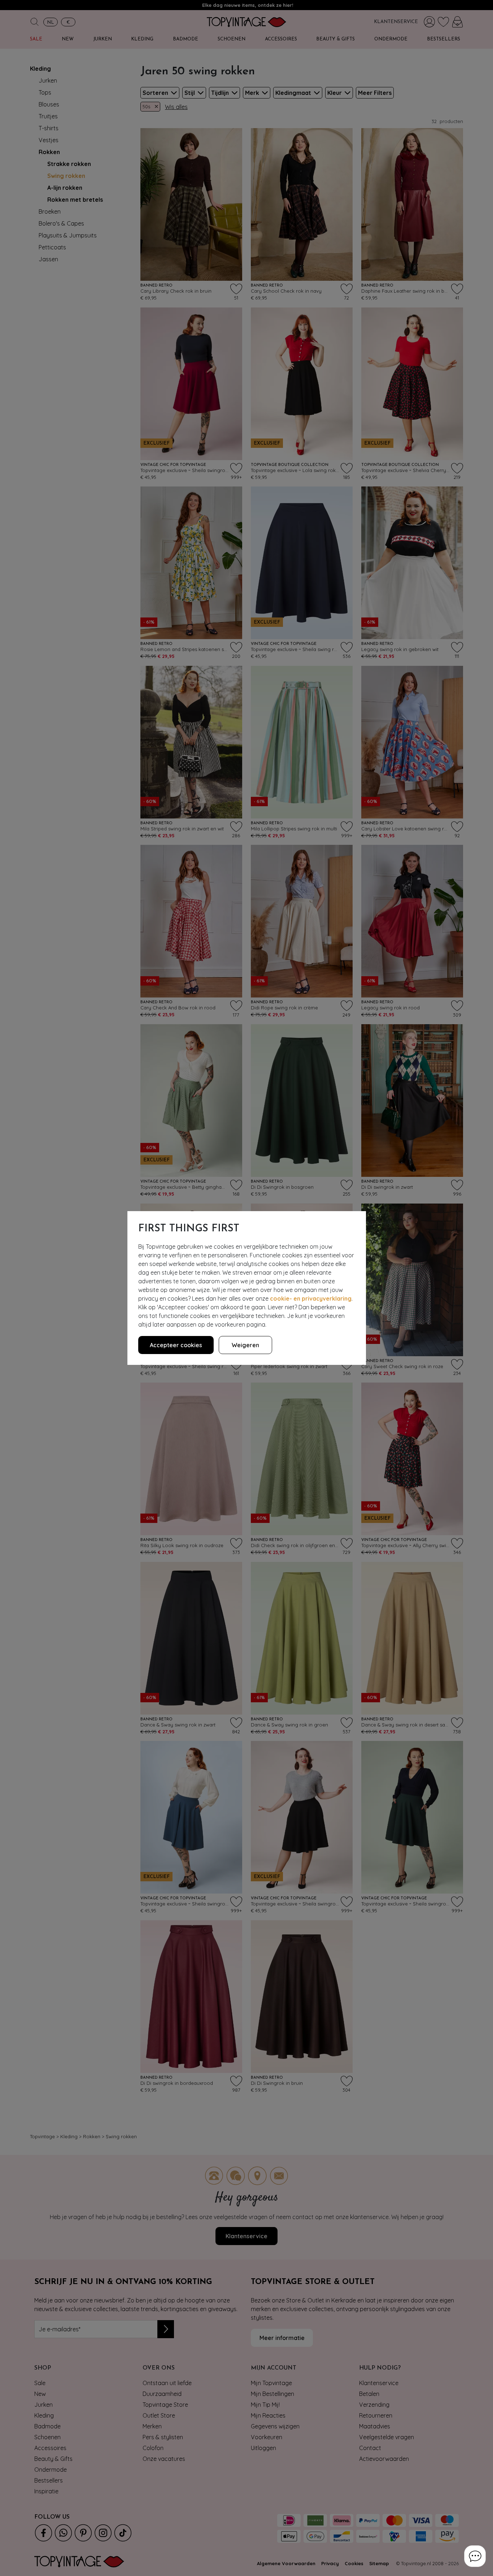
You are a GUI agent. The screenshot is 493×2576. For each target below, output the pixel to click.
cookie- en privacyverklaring (311, 1298)
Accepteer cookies (176, 1345)
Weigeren (245, 1345)
